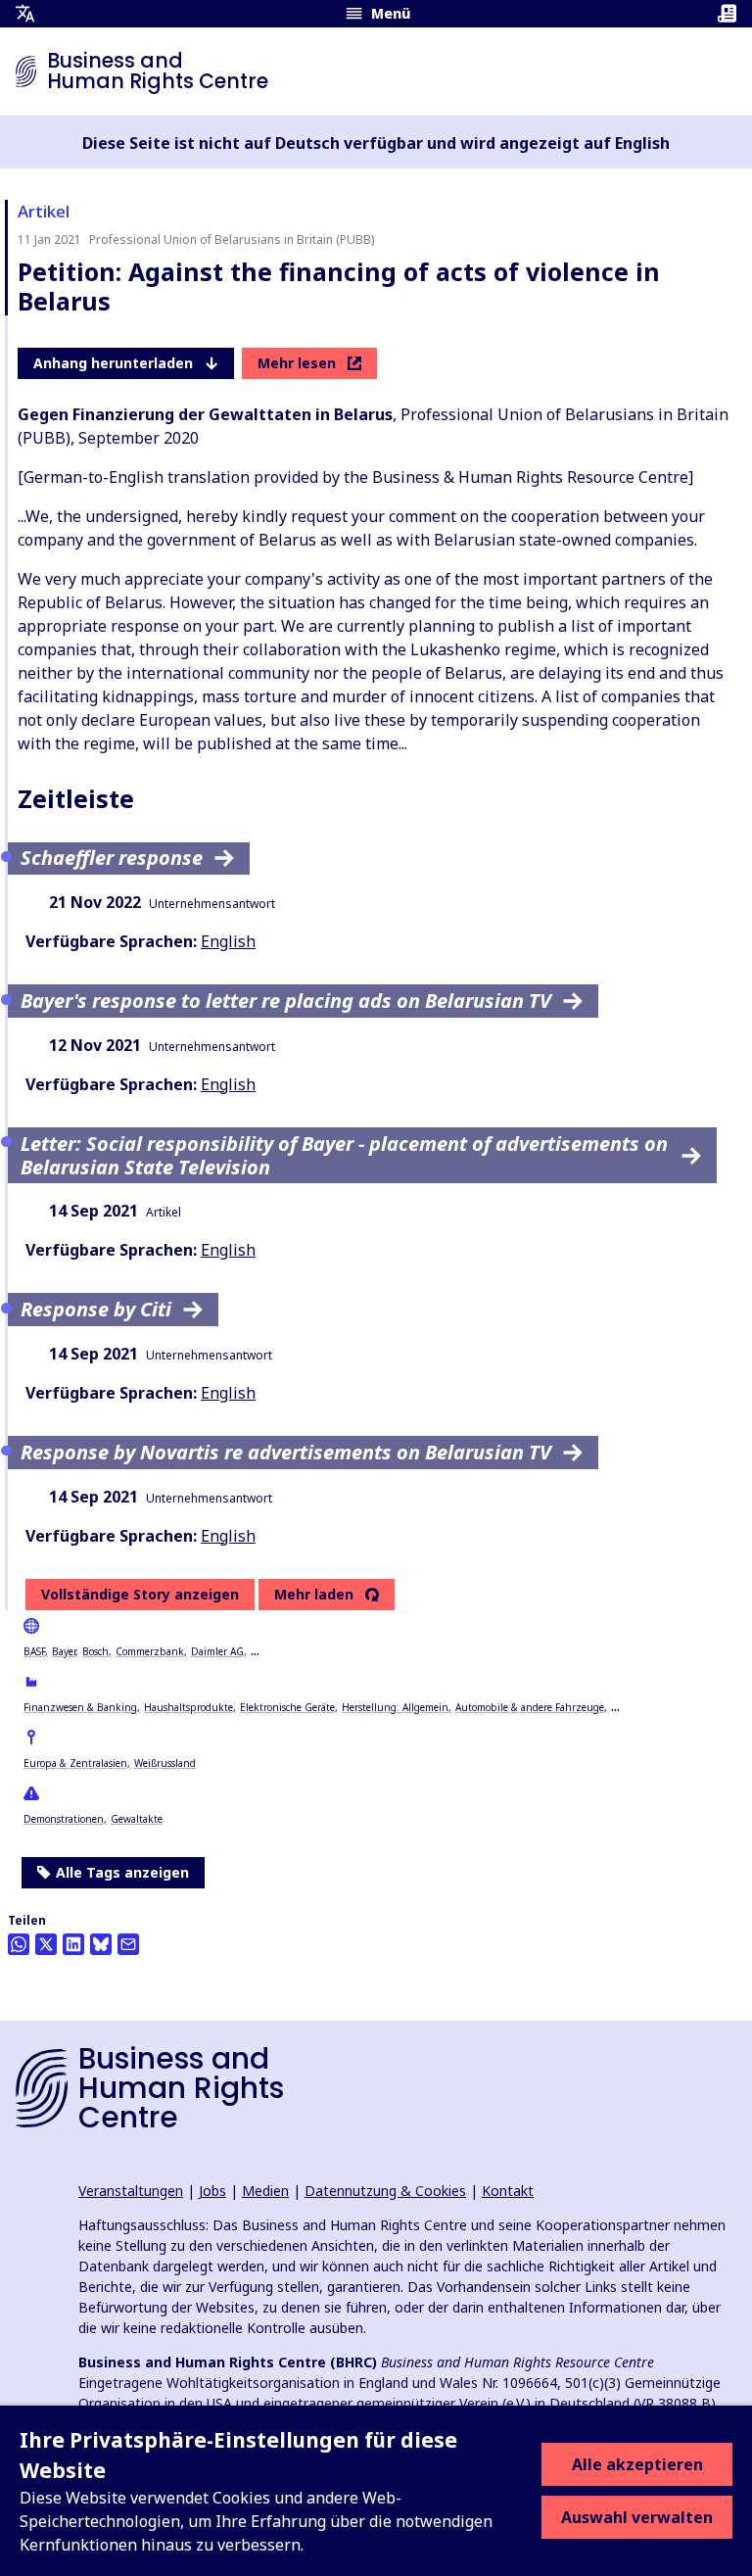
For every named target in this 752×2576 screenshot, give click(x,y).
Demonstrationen (64, 1819)
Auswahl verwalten (637, 2517)
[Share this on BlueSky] (101, 1944)
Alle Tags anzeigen (122, 1872)
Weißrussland (165, 1763)
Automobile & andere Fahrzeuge (530, 1707)
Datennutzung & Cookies (385, 2191)
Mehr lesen (297, 363)
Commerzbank (150, 1651)
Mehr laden (314, 1595)
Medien (265, 2191)
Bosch (95, 1651)
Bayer (64, 1651)
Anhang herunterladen (113, 363)
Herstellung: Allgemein (395, 1707)
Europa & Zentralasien (75, 1763)
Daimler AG (217, 1651)
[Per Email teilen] (128, 1944)
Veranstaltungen (131, 2191)
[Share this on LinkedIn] (73, 1944)
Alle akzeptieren (637, 2464)
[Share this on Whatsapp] (19, 1944)
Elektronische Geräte (287, 1707)
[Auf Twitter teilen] (46, 1944)
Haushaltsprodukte (188, 1707)
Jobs (212, 2191)
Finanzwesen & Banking (80, 1707)
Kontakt (508, 2191)
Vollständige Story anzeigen (140, 1594)
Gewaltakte (137, 1819)
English (228, 941)
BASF (34, 1651)
